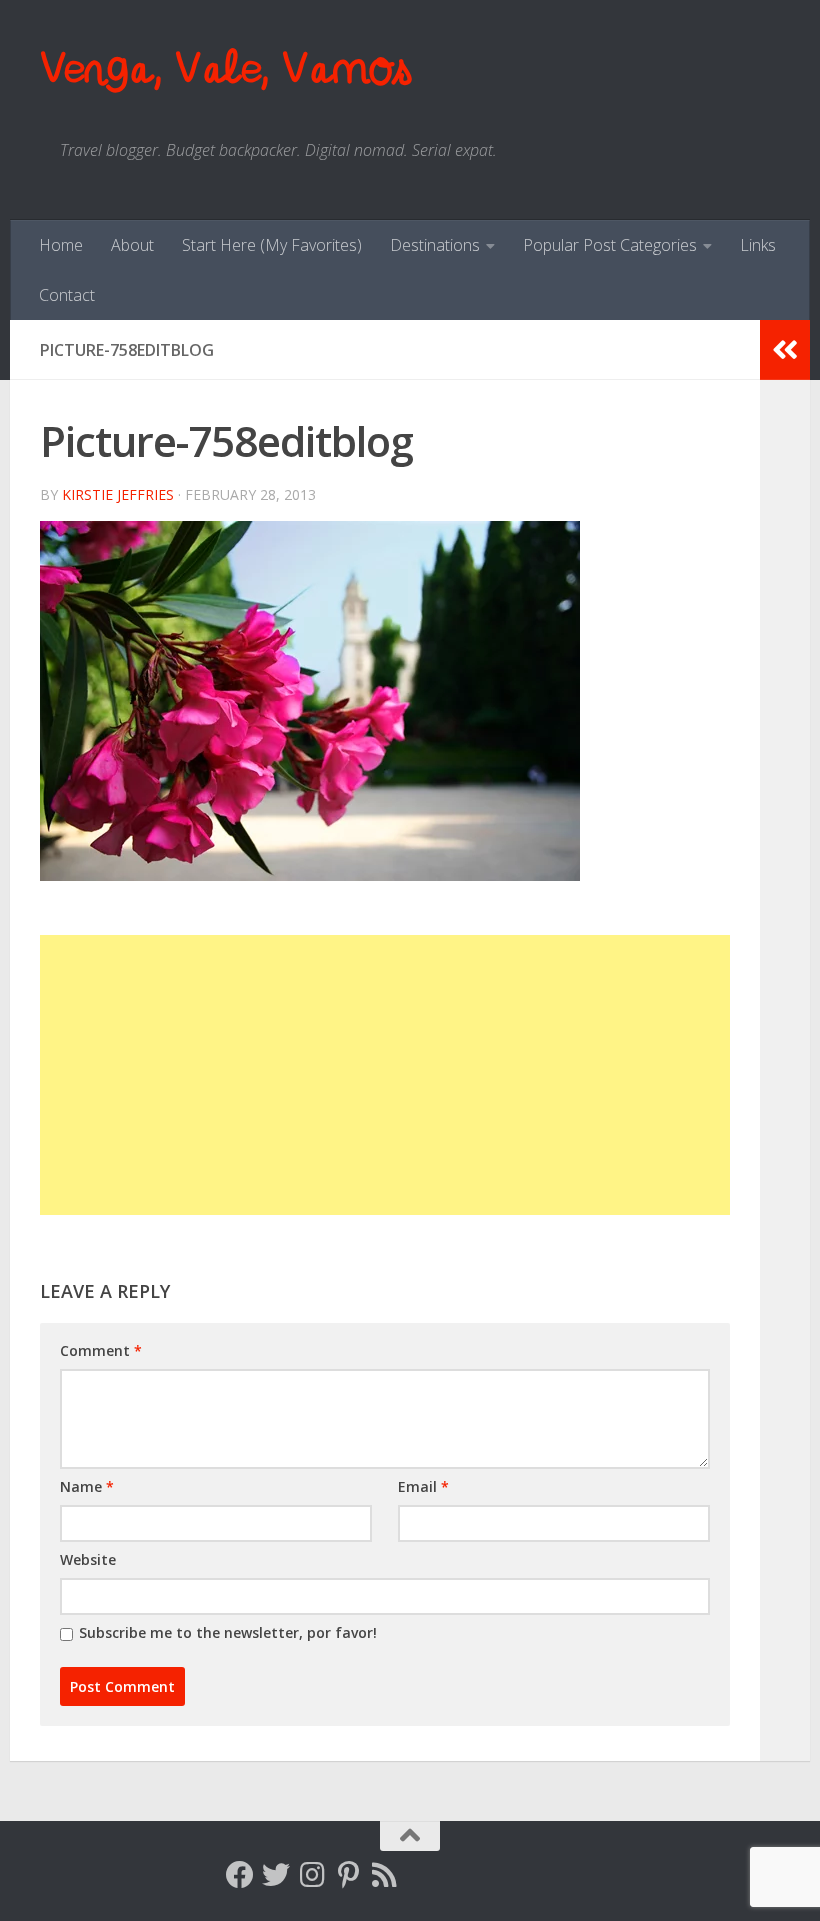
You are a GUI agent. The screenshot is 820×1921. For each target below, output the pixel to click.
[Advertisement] (385, 1075)
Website (88, 1559)
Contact (67, 295)
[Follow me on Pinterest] (348, 1875)
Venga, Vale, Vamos (225, 69)
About (132, 245)
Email (423, 1486)
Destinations (435, 245)
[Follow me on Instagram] (312, 1875)
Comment (101, 1350)
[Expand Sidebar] (785, 350)
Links (758, 245)
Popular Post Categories (610, 245)
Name (87, 1486)
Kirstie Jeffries (118, 494)
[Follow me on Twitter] (276, 1875)
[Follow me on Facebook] (240, 1875)
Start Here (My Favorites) (272, 245)
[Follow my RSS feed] (384, 1875)
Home (61, 245)
